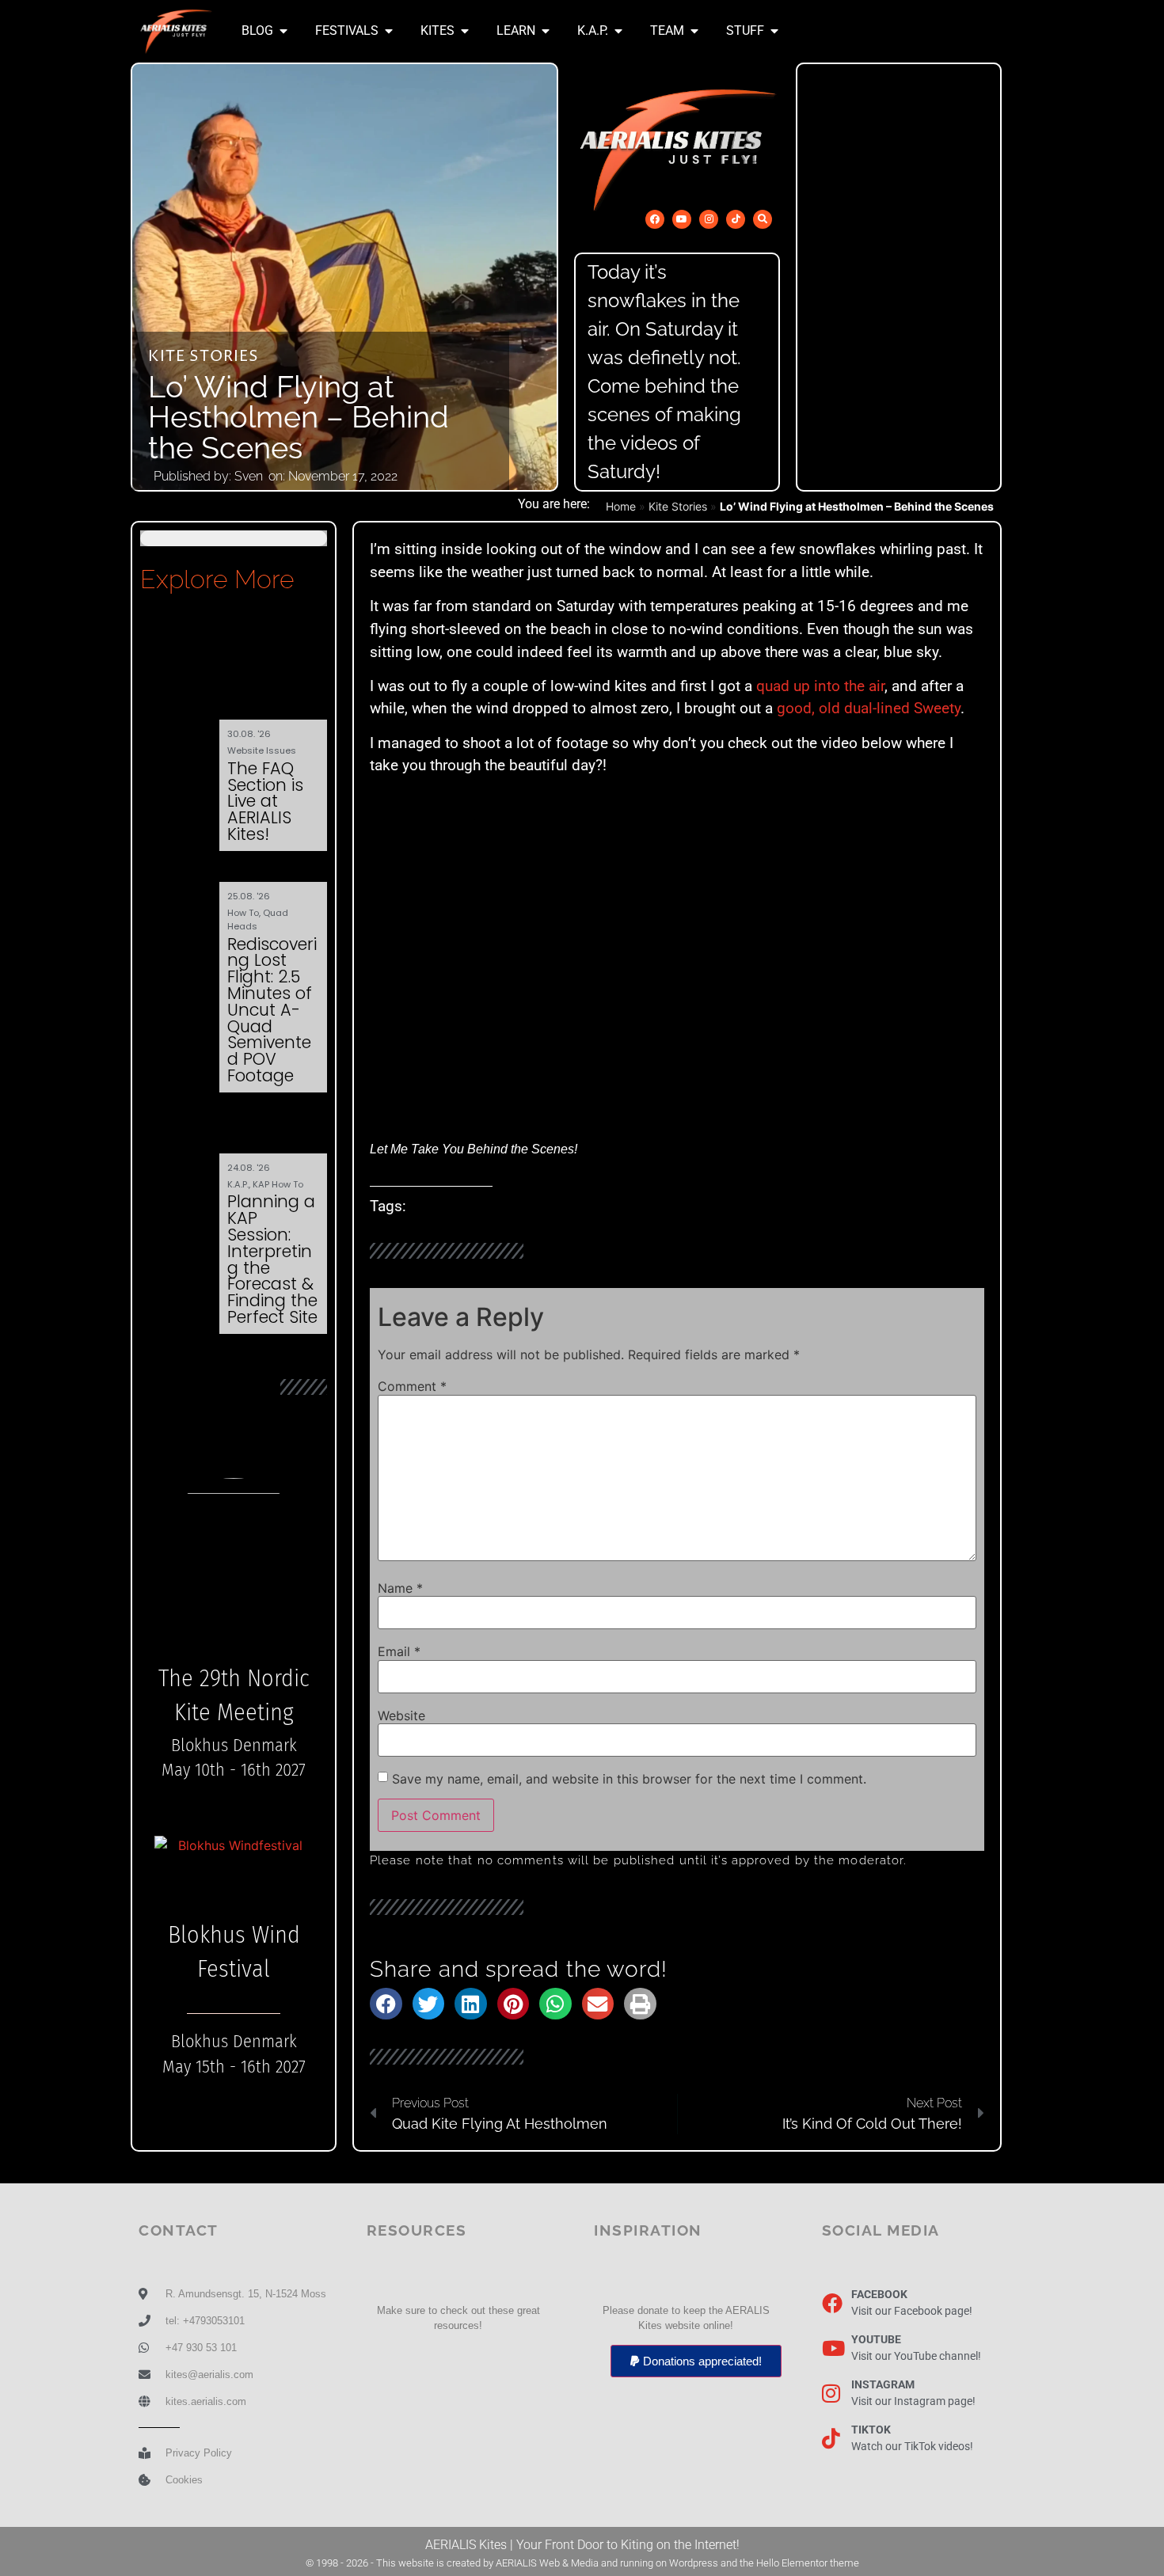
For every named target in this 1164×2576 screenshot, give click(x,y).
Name (400, 1588)
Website (401, 1715)
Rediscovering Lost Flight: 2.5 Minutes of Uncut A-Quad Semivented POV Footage (272, 1010)
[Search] (763, 219)
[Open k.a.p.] (618, 31)
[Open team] (694, 31)
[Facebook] (655, 219)
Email (399, 1651)
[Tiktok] (736, 219)
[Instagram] (709, 219)
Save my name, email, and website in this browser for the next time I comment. (629, 1779)
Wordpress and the (713, 2563)
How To (243, 913)
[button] (386, 2004)
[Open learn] (546, 31)
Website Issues (262, 750)
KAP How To (278, 1184)
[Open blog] (283, 31)
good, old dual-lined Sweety (869, 708)
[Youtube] (682, 219)
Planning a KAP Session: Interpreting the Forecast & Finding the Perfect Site (272, 1259)
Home (621, 506)
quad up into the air (820, 686)
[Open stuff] (774, 31)
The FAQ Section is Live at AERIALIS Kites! (265, 801)
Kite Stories (204, 357)
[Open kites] (465, 31)
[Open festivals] (389, 31)
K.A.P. (238, 1184)
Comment (412, 1386)
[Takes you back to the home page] (176, 31)
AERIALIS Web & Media (547, 2563)
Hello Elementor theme (808, 2563)
